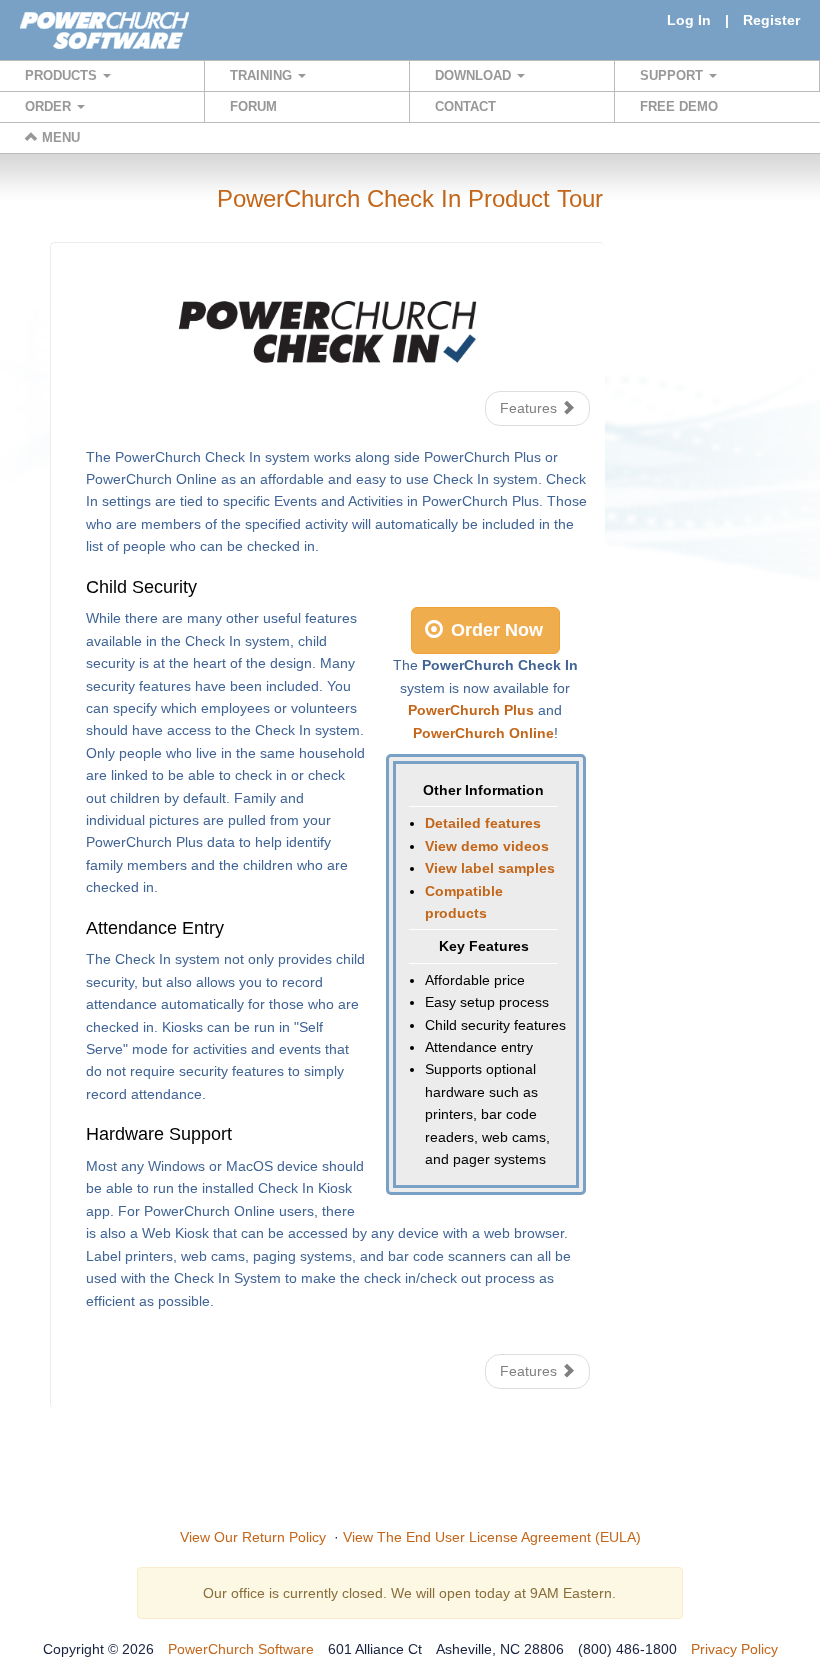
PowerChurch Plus (471, 710)
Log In (689, 20)
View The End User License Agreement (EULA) (492, 1537)
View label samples (490, 868)
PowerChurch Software (241, 1649)
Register (771, 20)
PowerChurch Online (483, 733)
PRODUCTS (63, 75)
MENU (59, 137)
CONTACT (465, 106)
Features (530, 408)
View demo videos (487, 846)
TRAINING (263, 75)
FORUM (253, 106)
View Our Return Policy (253, 1537)
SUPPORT (673, 75)
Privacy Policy (734, 1649)
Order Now (494, 630)
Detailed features (483, 823)
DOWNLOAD (475, 75)
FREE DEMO (679, 106)
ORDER (50, 106)
